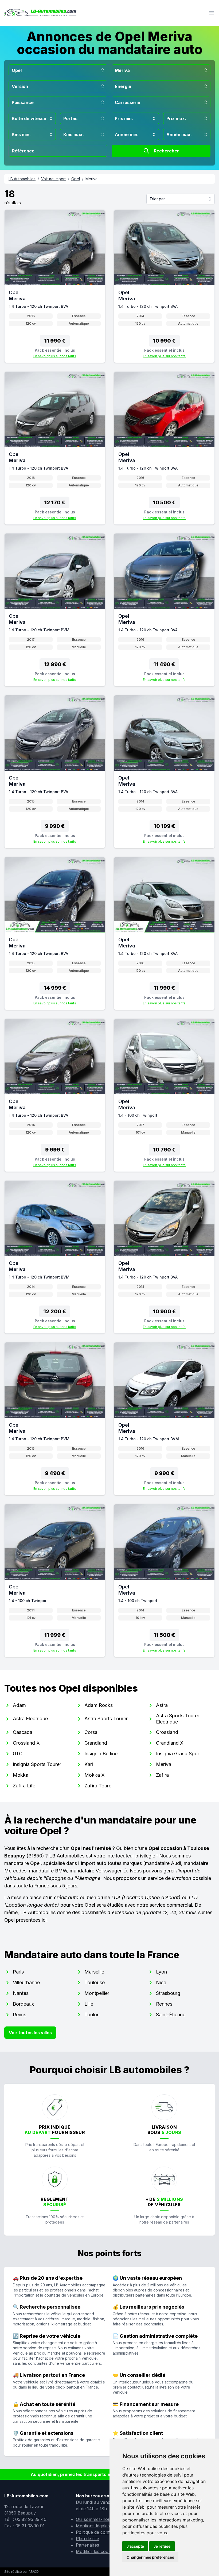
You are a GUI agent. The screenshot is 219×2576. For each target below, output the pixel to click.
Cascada (23, 1732)
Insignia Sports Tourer (37, 1764)
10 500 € (164, 502)
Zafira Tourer (99, 1786)
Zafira (162, 1775)
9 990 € (55, 826)
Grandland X (170, 1743)
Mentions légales (93, 2526)
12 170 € (55, 502)
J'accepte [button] (135, 2546)
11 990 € (55, 341)
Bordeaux (23, 2004)
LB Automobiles (22, 179)
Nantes (21, 1993)
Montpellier (97, 1993)
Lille (89, 2004)
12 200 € (55, 1311)
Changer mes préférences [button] (150, 2557)
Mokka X (95, 1775)
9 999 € (55, 1150)
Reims (19, 2015)
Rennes (164, 2004)
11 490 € (164, 664)
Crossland (167, 1732)
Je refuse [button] (162, 2546)
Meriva (164, 1764)
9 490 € (55, 1473)
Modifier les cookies (96, 2551)
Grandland (96, 1743)
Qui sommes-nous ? (96, 2519)
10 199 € (164, 826)
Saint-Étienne (171, 2015)
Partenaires (87, 2545)
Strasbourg (168, 1993)
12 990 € (55, 664)
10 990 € (164, 341)
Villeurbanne (26, 1982)
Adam (19, 1705)
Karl (89, 1764)
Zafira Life (24, 1786)
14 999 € (55, 988)
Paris (18, 1972)
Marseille (94, 1972)
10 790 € (164, 1150)
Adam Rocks (99, 1705)
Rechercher (166, 151)
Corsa (91, 1732)
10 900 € (164, 1311)
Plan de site (87, 2539)
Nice (161, 1982)
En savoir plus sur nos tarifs (55, 356)
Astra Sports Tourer (106, 1719)
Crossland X (26, 1743)
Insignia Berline (101, 1754)
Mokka (21, 1775)
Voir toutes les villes (30, 2033)
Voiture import (53, 179)
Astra (162, 1705)
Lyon (161, 1972)
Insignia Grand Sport (178, 1754)
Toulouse (95, 1982)
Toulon (92, 2015)
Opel (76, 179)
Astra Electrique (30, 1719)
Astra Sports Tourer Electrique (178, 1719)
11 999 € (55, 1635)
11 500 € (164, 1635)
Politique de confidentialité (102, 2532)
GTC (18, 1754)
